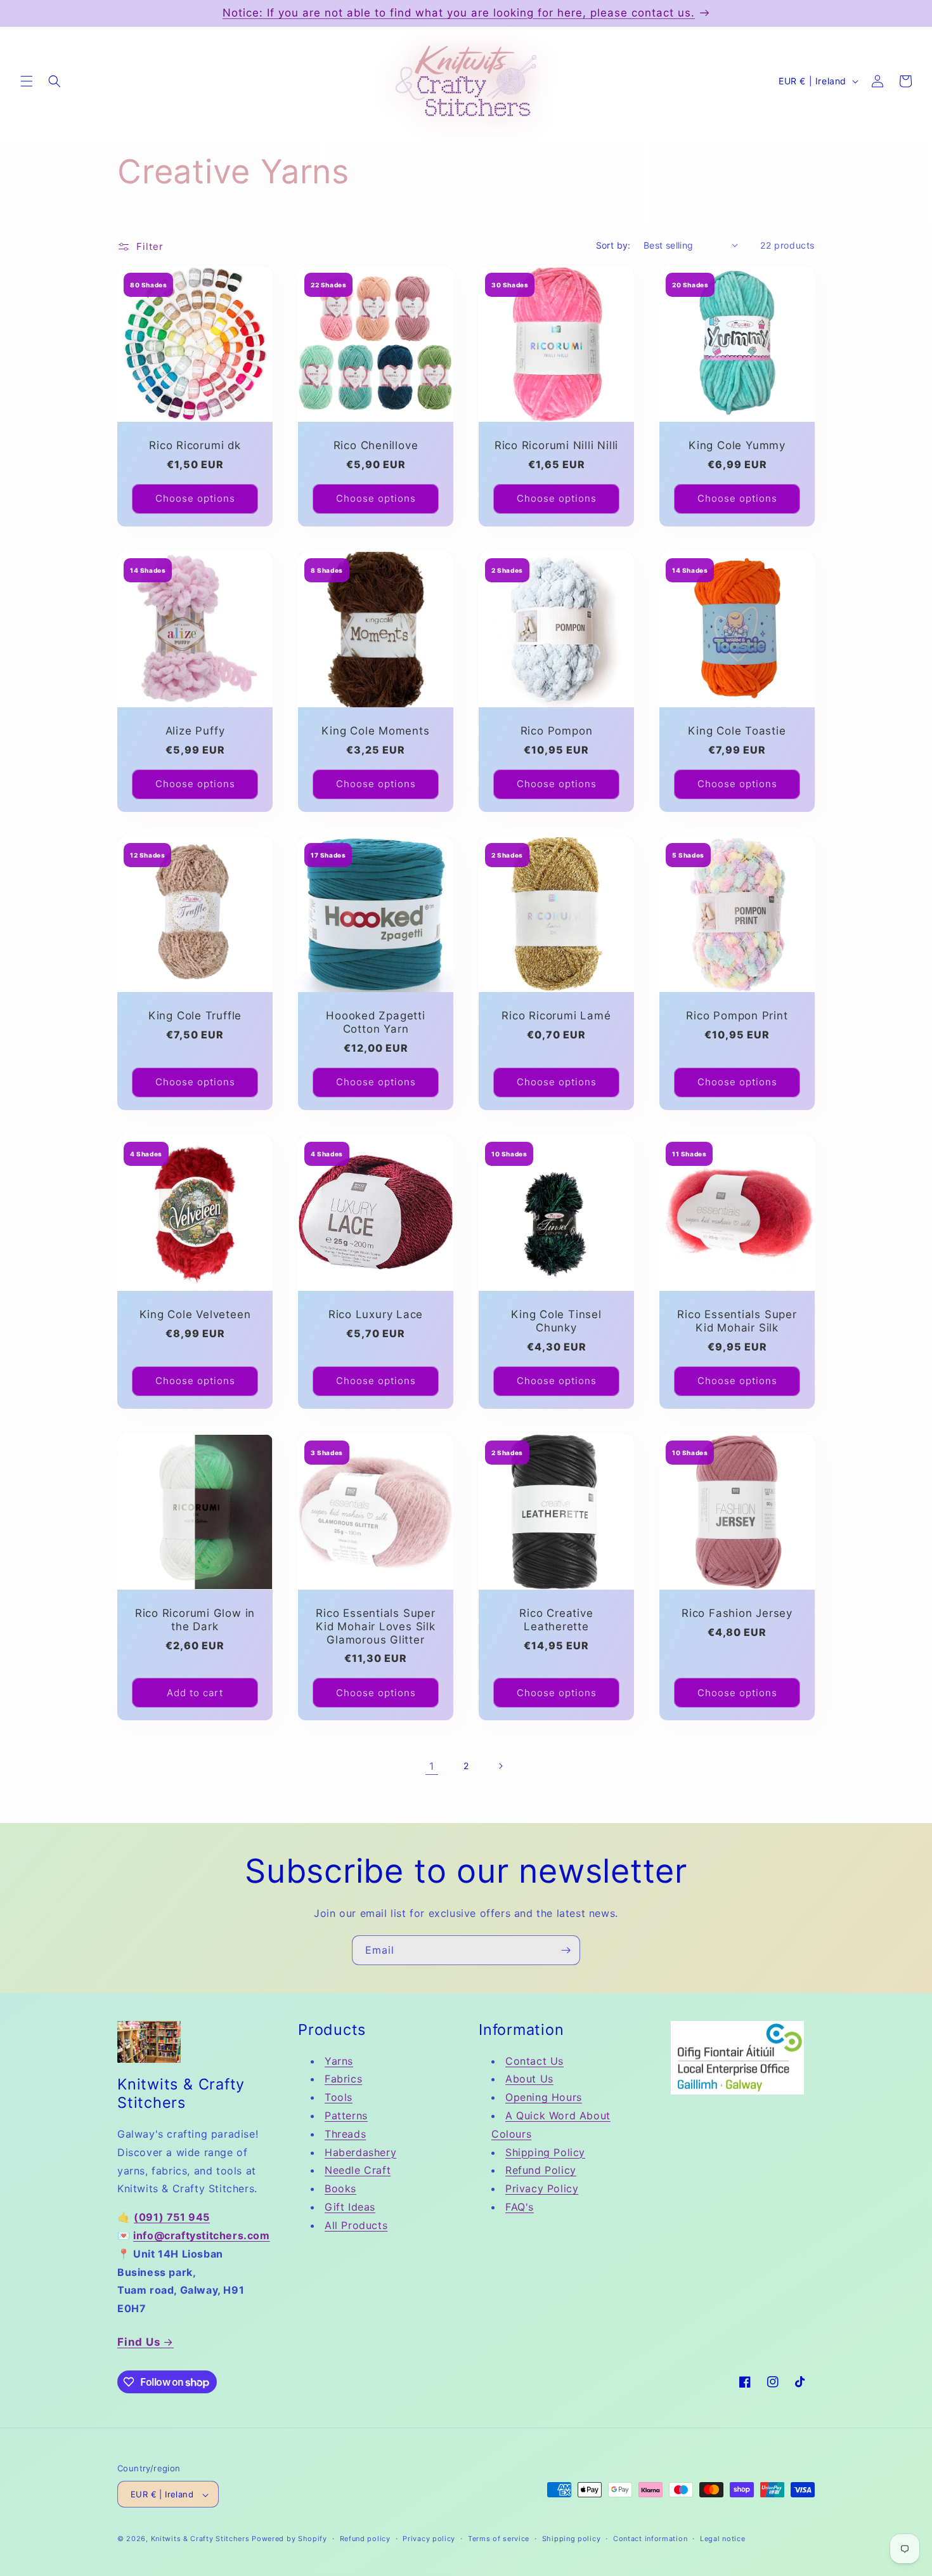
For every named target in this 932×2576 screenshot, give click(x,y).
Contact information (650, 2539)
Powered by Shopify (289, 2539)
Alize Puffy (195, 731)
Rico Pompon (557, 731)
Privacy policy (429, 2539)
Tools (339, 2097)
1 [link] (432, 1766)
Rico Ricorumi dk (195, 445)
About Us (529, 2079)
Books (340, 2188)
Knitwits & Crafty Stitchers (200, 2539)
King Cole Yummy (737, 445)
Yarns (339, 2061)
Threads (345, 2134)
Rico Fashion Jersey (737, 1613)
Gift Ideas (350, 2207)
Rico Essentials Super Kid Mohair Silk (737, 1321)
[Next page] (500, 1766)
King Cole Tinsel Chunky (556, 1321)
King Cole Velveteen (195, 1314)
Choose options (195, 498)
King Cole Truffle (195, 1016)
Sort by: (613, 245)
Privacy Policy (542, 2188)
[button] (27, 81)
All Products (356, 2225)
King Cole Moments (375, 731)
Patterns (346, 2115)
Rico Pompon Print (737, 1016)
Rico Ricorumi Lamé (556, 1016)
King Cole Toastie (737, 731)
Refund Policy (541, 2170)
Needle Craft (358, 2170)
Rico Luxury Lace (376, 1314)
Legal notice (722, 2539)
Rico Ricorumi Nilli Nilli (557, 445)
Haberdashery (360, 2152)
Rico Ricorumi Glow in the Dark (195, 1620)
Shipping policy (572, 2539)
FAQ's (520, 2207)
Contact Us (534, 2061)
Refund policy (365, 2539)
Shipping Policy (545, 2152)
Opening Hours (544, 2097)
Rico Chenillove (376, 445)
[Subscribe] (566, 1950)
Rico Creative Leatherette (556, 1620)
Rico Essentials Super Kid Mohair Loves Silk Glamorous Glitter (375, 1626)
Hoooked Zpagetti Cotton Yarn (375, 1022)
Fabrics (343, 2079)
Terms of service (499, 2539)
